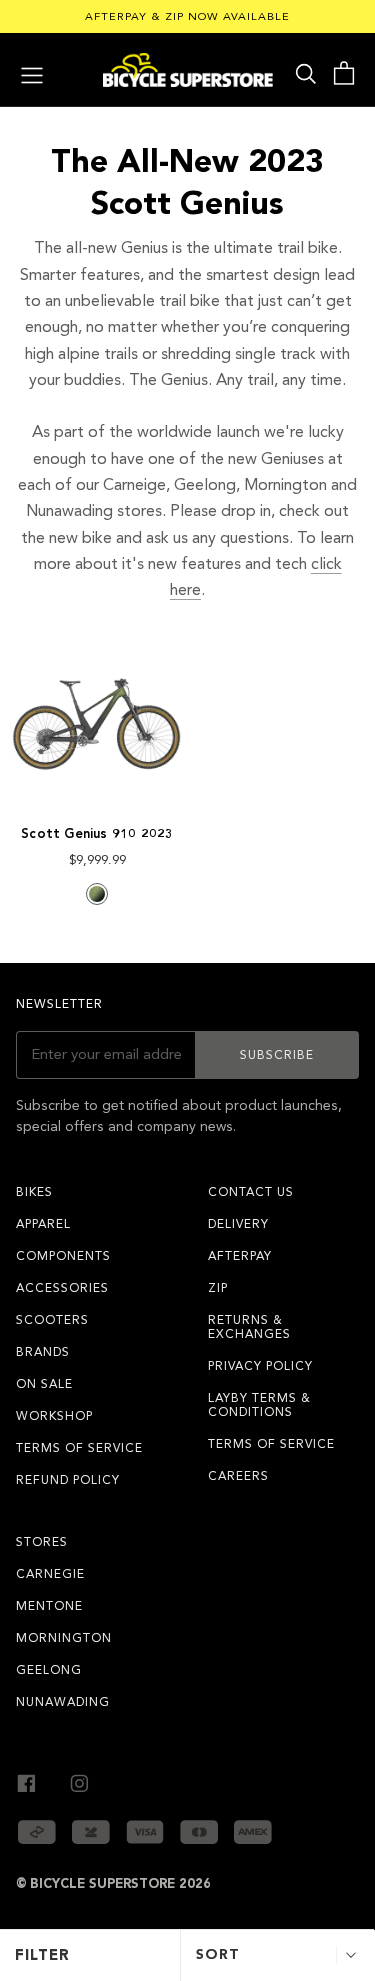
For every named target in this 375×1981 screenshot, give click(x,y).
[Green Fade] (97, 894)
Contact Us (251, 1192)
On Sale (44, 1384)
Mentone (49, 1606)
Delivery (238, 1224)
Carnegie (50, 1574)
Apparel (43, 1224)
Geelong (49, 1670)
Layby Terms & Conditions (259, 1405)
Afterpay (240, 1256)
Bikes (34, 1192)
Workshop (54, 1416)
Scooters (52, 1320)
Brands (43, 1352)
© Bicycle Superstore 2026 (113, 1884)
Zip (218, 1288)
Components (63, 1256)
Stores (42, 1542)
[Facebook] (26, 1781)
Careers (238, 1476)
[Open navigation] (32, 73)
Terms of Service (79, 1448)
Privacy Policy (260, 1366)
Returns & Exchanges (249, 1327)
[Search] (306, 73)
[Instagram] (79, 1781)
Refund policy (68, 1480)
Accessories (62, 1288)
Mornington (64, 1638)
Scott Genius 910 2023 (97, 834)
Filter (42, 1955)
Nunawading (63, 1702)
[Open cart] (343, 73)
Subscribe (277, 1055)
